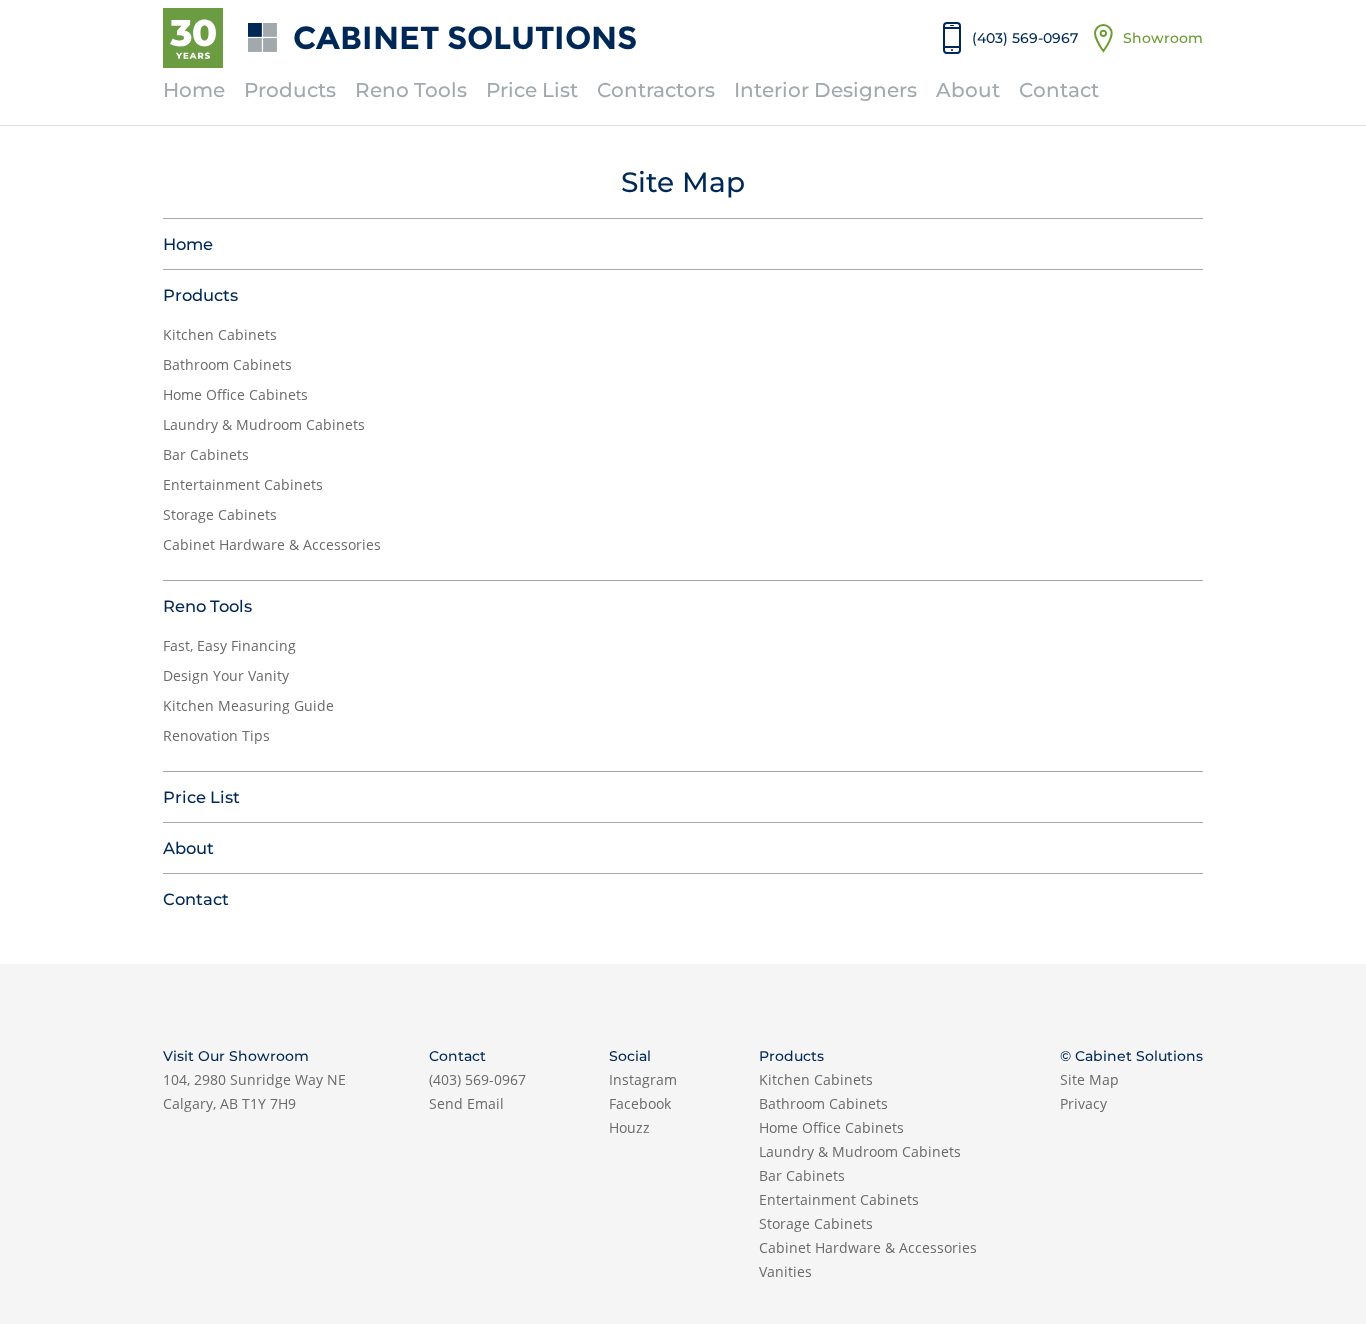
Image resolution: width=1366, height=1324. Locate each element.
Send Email (466, 1103)
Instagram (643, 1079)
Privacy (1083, 1103)
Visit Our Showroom (236, 1056)
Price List (532, 90)
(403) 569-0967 (477, 1079)
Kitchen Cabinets (220, 334)
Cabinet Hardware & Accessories (272, 544)
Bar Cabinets (206, 454)
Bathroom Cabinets (227, 364)
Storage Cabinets (220, 514)
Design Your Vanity (226, 675)
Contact (1059, 90)
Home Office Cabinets (235, 394)
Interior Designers (825, 90)
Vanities (785, 1271)
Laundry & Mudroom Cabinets (264, 424)
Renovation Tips (216, 735)
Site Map (1089, 1079)
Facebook (640, 1103)
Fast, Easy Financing (229, 645)
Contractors (656, 90)
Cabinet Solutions (465, 38)
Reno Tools (411, 90)
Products (290, 90)
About (968, 90)
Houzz (629, 1127)
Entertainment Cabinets (243, 484)
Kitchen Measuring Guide (248, 705)
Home (194, 90)
